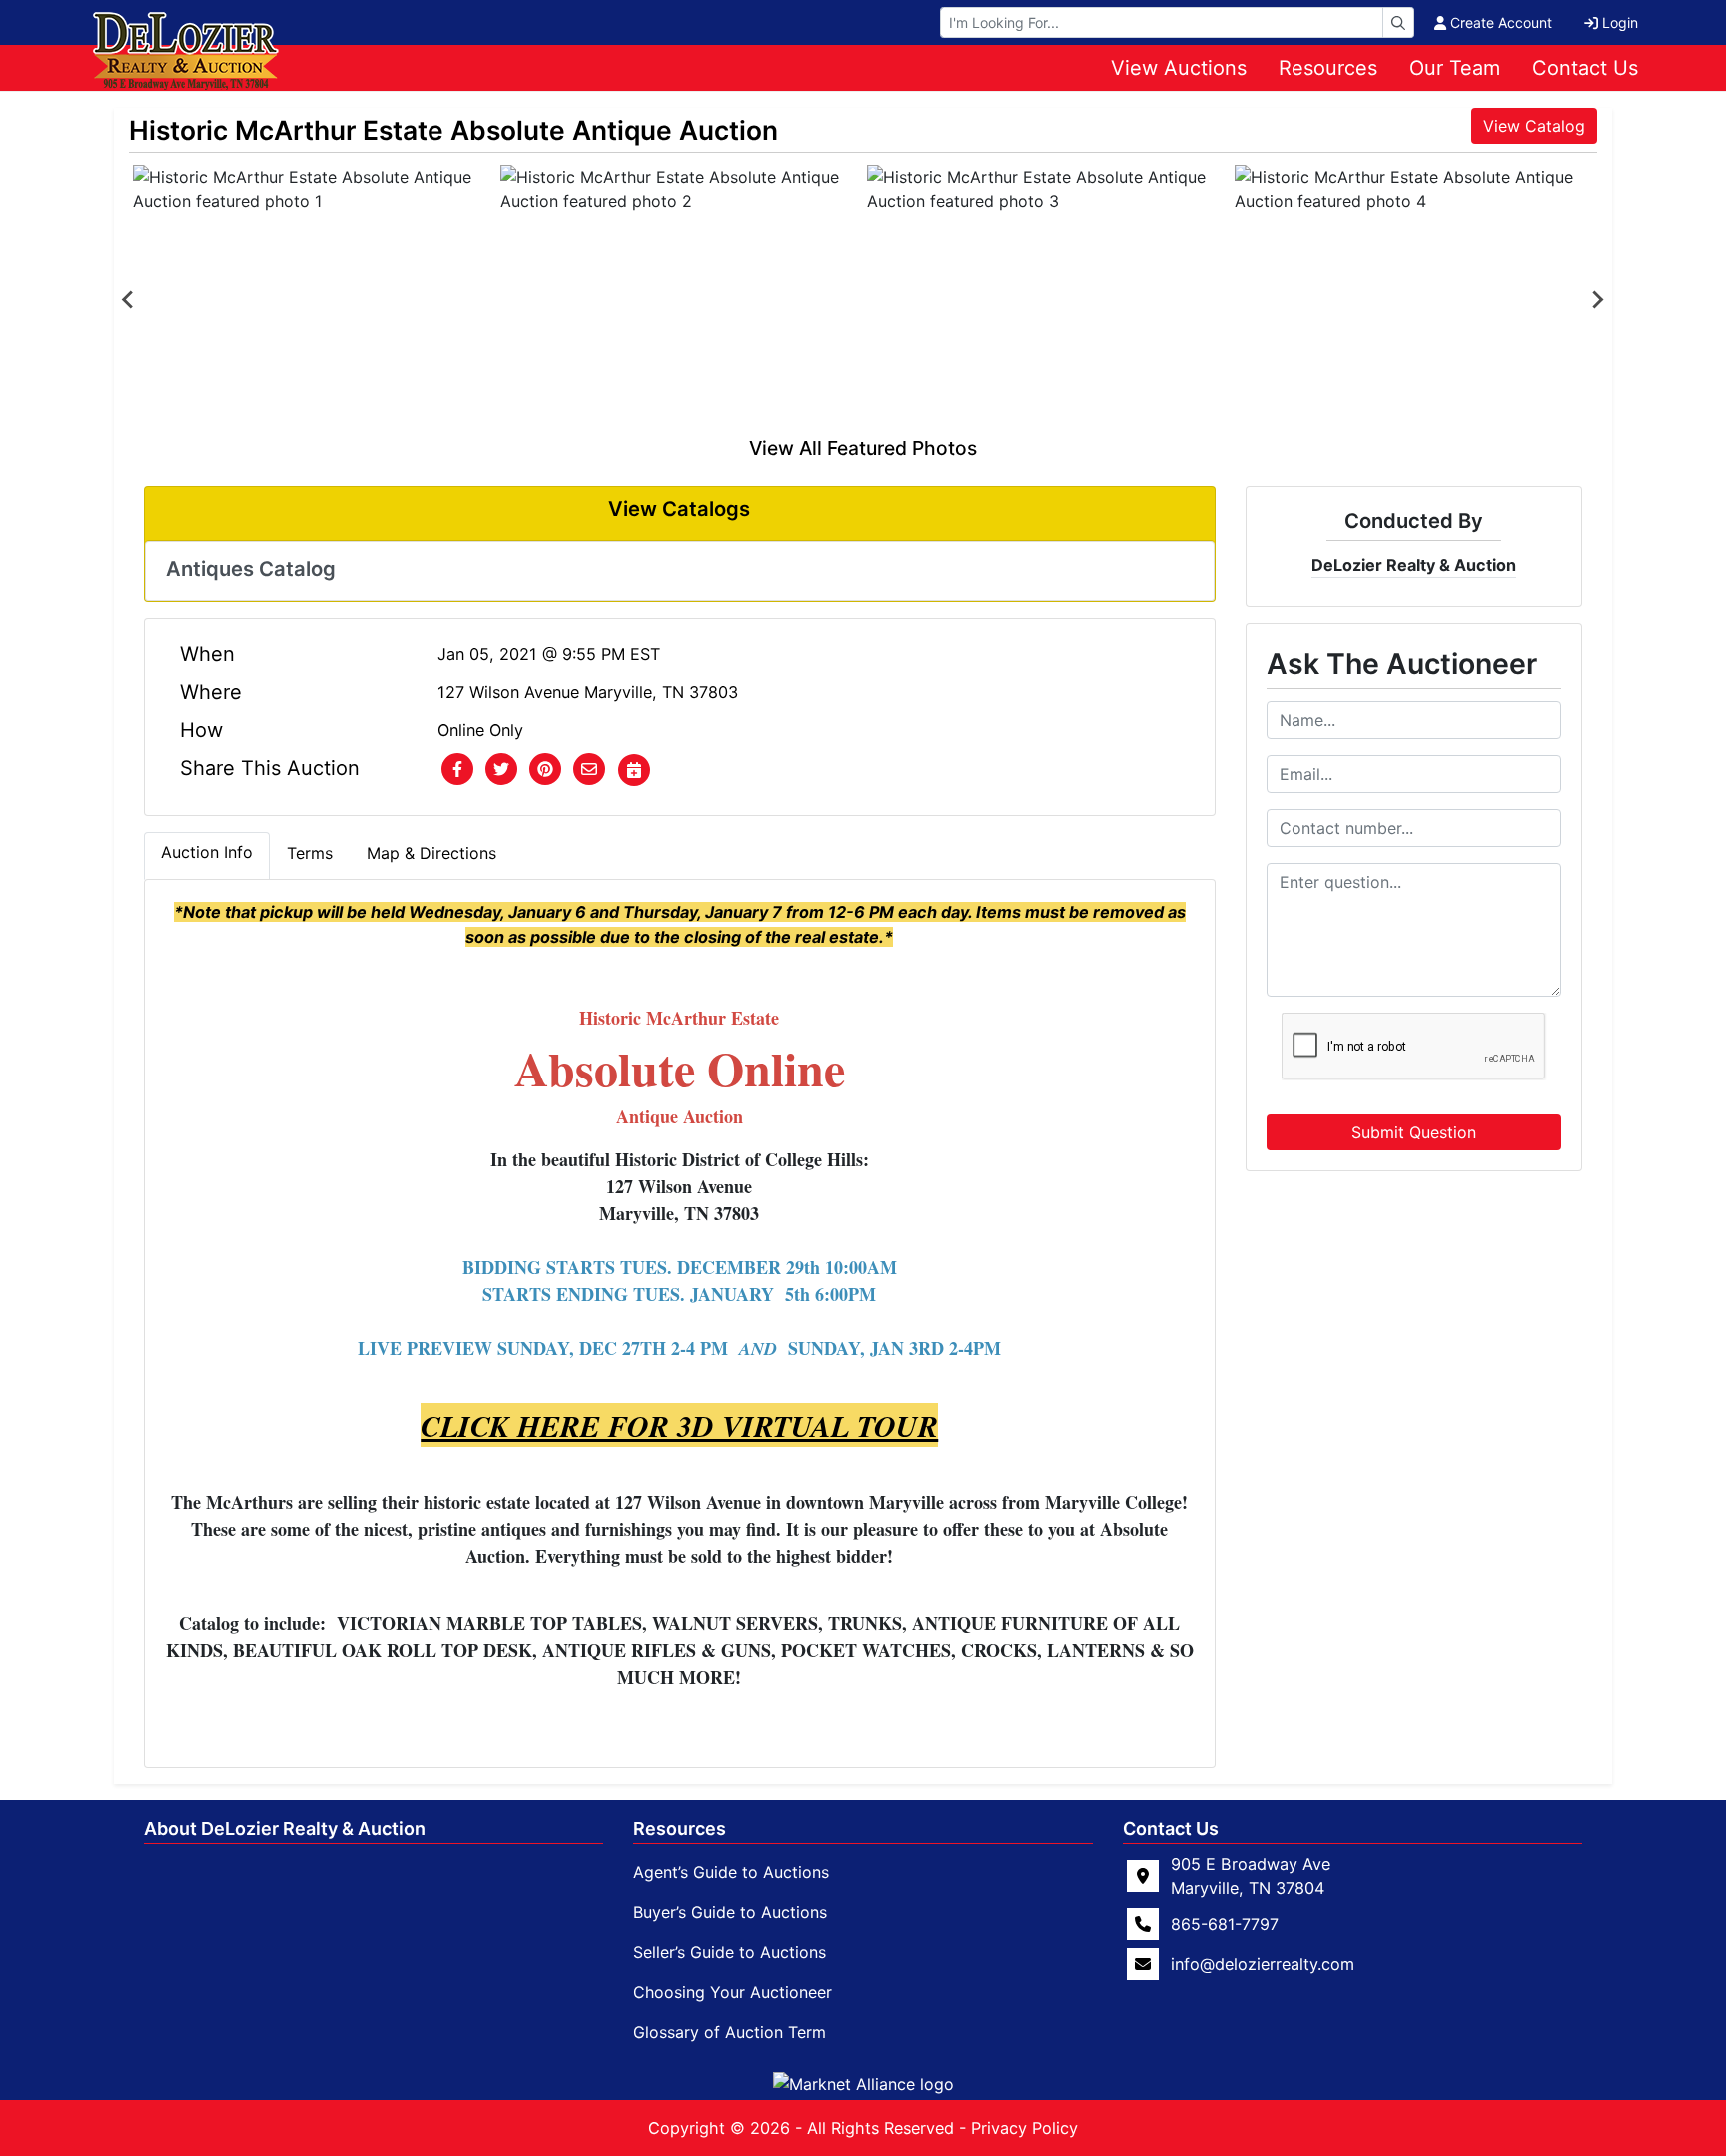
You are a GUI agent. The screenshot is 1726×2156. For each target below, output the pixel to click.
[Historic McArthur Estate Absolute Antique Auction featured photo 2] (680, 300)
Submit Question (1414, 1132)
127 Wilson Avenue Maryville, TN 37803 (588, 692)
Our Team (1455, 68)
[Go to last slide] (129, 300)
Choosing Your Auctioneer (733, 1992)
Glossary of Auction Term (730, 2032)
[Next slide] (1597, 300)
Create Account (1501, 22)
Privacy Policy (1024, 2128)
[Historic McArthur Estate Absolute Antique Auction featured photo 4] (1414, 300)
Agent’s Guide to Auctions (731, 1872)
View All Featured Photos (863, 448)
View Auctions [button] (1179, 68)
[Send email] (589, 770)
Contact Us (1585, 68)
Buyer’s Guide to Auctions (730, 1912)
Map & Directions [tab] (431, 853)
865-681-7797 (1225, 1924)
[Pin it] (545, 770)
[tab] (207, 856)
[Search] (1398, 22)
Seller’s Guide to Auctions (730, 1952)
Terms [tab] (310, 853)
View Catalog (1534, 126)
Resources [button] (1328, 68)
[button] (457, 770)
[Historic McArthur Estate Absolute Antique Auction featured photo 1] (313, 300)
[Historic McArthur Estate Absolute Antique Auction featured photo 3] (1047, 300)
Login (1620, 22)
